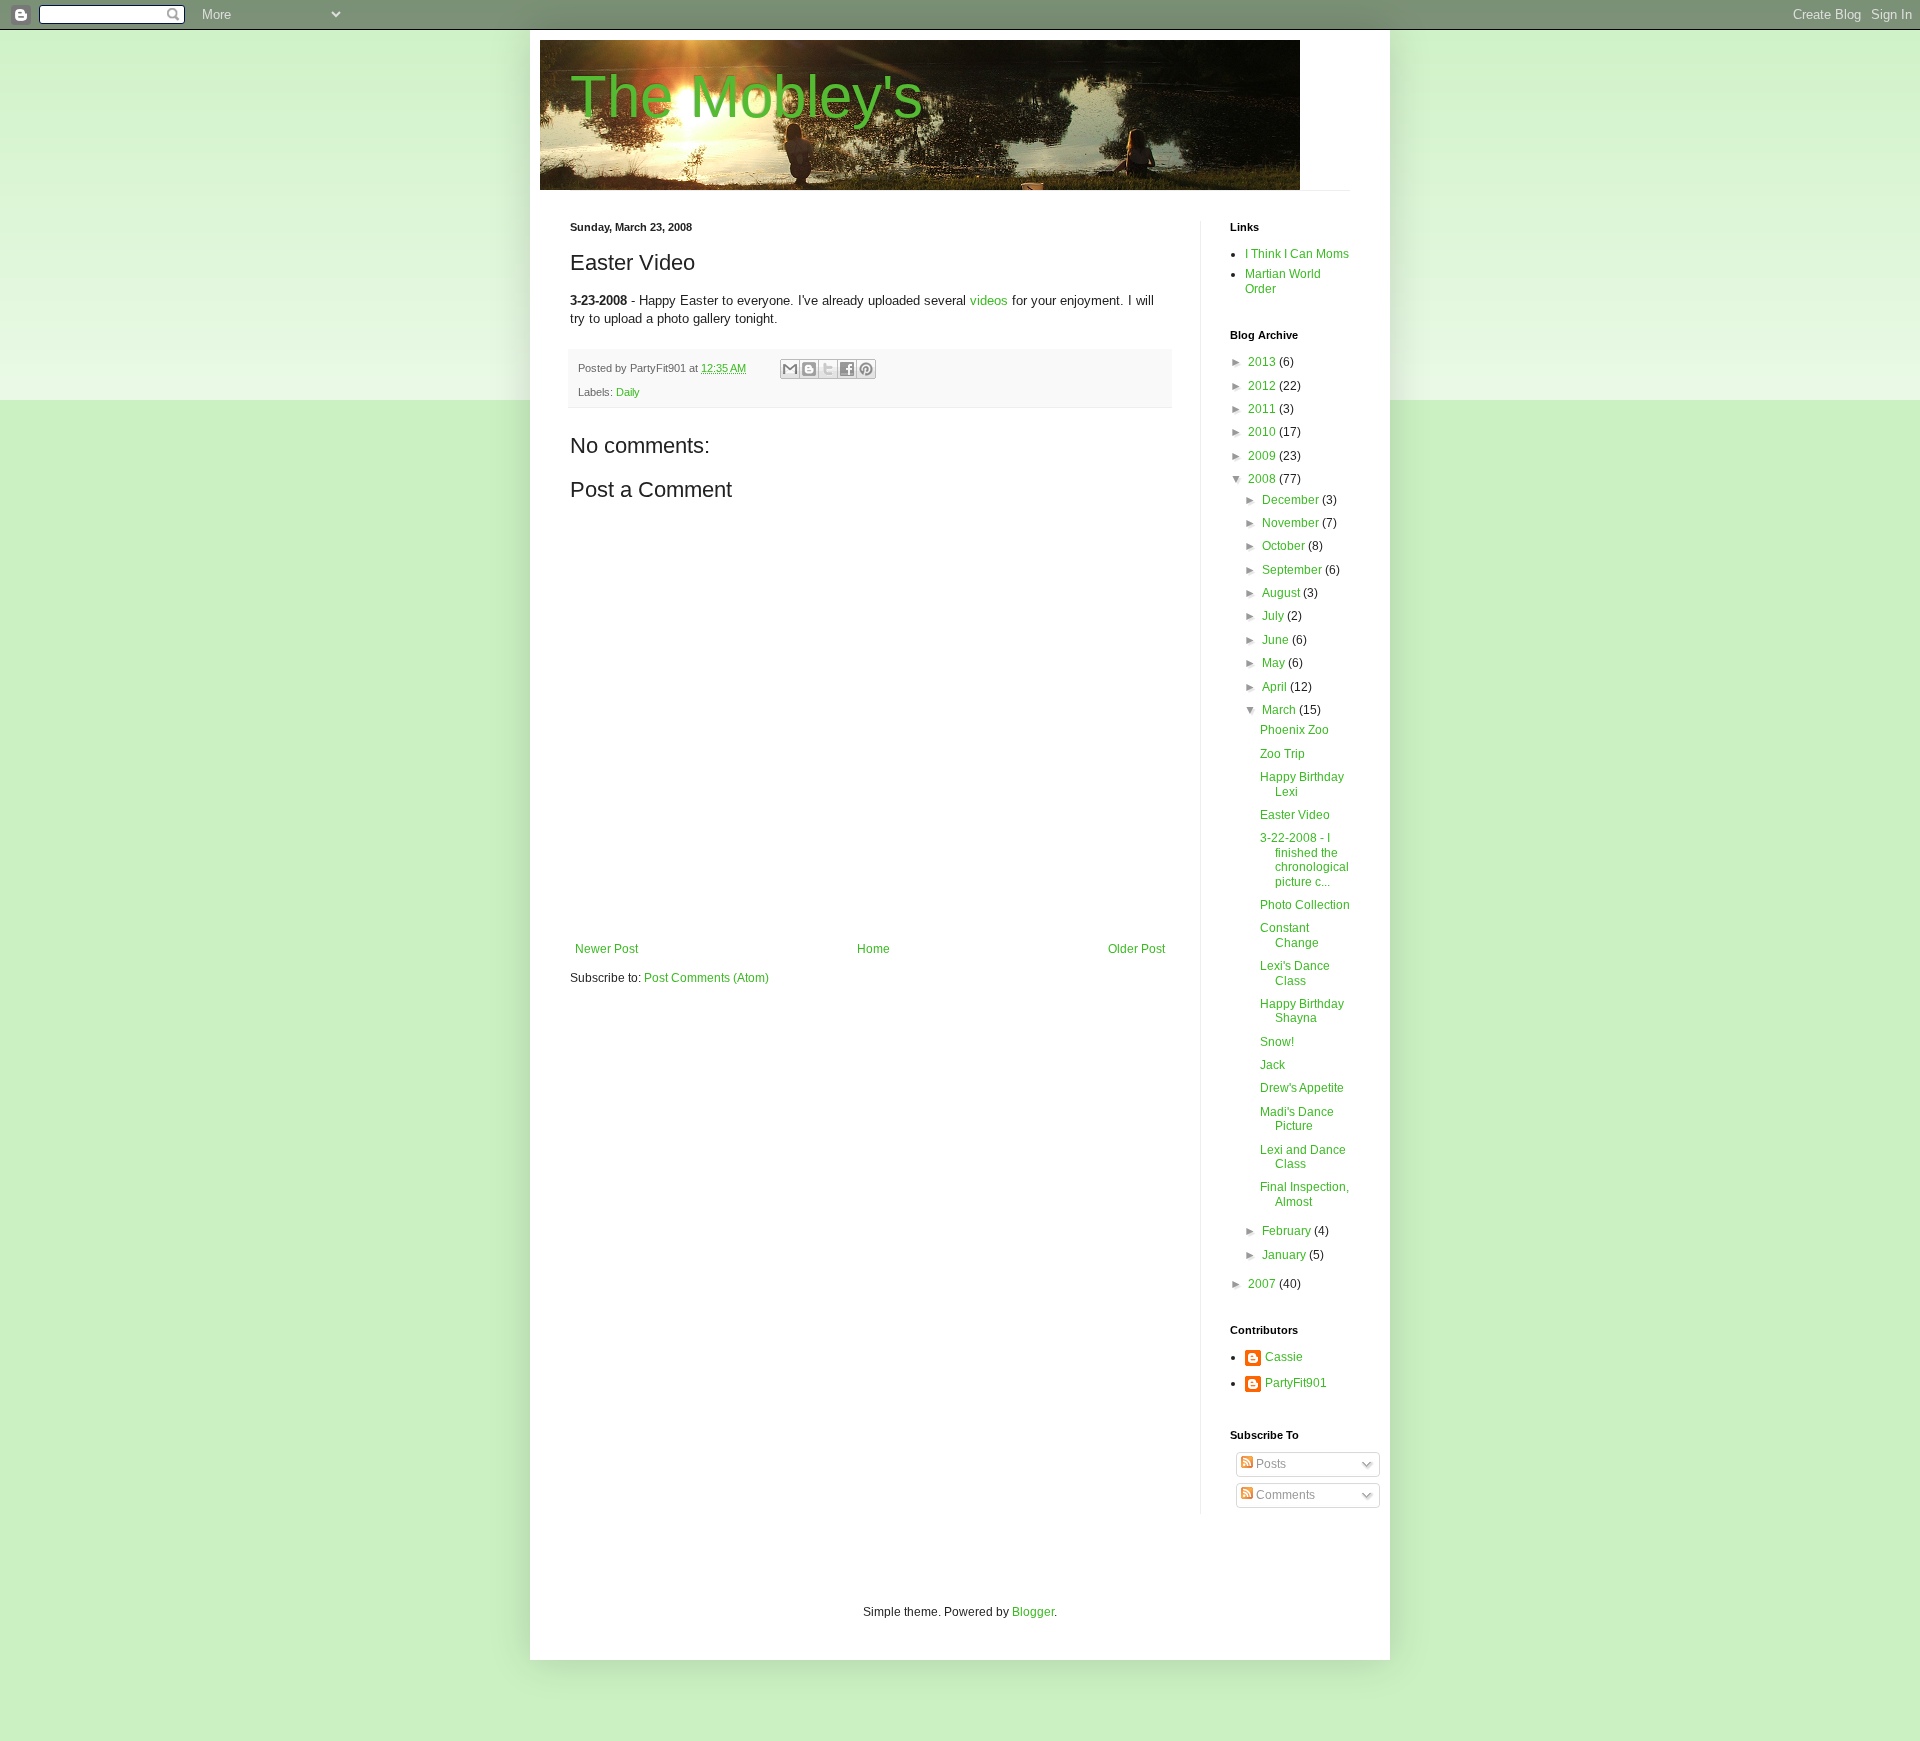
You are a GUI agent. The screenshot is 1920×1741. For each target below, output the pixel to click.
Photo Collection (1305, 905)
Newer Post (606, 949)
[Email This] (790, 369)
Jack (1272, 1065)
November (1292, 523)
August (1282, 593)
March (1280, 710)
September (1293, 570)
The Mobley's (746, 96)
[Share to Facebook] (847, 369)
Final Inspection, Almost (1304, 1194)
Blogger (1033, 1612)
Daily (628, 392)
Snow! (1277, 1042)
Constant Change (1289, 935)
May (1275, 663)
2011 (1263, 409)
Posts (1269, 1464)
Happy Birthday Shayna (1302, 1011)
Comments (1284, 1495)
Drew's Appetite (1302, 1088)
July (1274, 616)
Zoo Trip (1282, 754)
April (1276, 687)
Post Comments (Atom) (706, 978)
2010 (1263, 432)
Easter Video (1295, 815)
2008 (1263, 479)
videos (989, 300)
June (1277, 640)
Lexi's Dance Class (1295, 973)
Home (873, 949)
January (1285, 1255)
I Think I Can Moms (1297, 254)
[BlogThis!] (809, 369)
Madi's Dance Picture (1297, 1119)
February (1288, 1231)
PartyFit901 (1296, 1383)
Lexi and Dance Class (1303, 1157)
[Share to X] (828, 369)
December (1292, 500)
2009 (1263, 456)
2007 (1263, 1284)
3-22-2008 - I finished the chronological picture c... (1304, 859)
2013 (1263, 362)
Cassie (1284, 1357)
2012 (1263, 386)
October (1285, 546)
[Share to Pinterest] (866, 369)
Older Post (1136, 949)
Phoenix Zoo (1294, 730)
